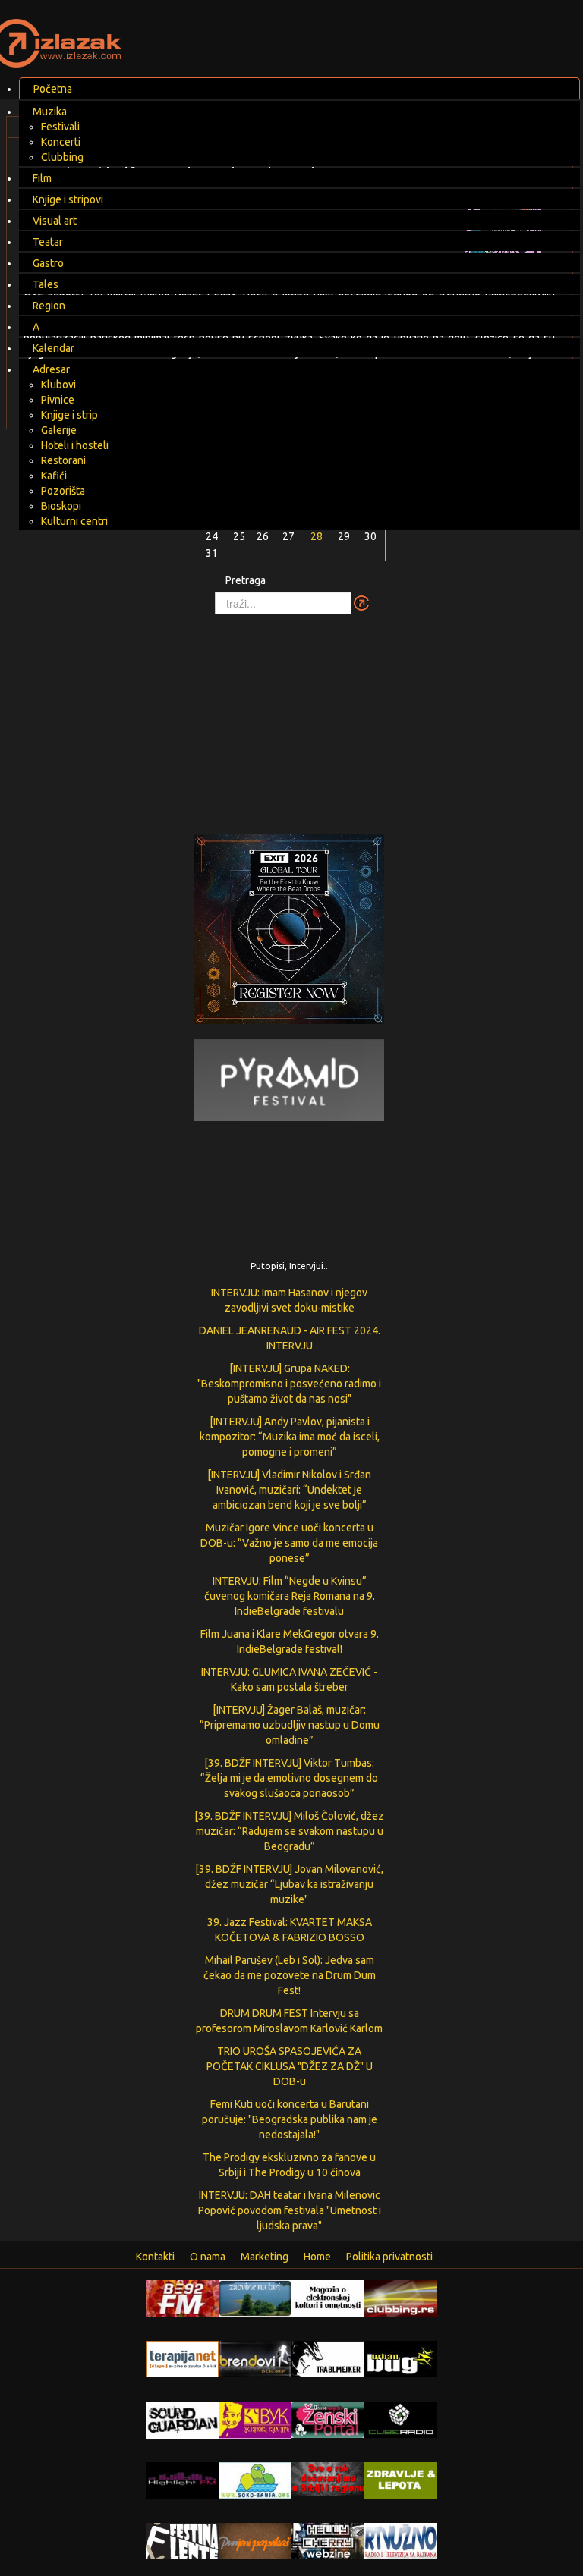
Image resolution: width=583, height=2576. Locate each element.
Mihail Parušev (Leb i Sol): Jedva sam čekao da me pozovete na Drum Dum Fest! (290, 1975)
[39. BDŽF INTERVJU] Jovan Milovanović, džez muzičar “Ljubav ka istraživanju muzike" (289, 1884)
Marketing (265, 2257)
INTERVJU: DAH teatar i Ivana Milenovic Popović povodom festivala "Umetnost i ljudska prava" (290, 2210)
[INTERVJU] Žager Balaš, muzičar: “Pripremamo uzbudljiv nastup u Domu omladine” (290, 1725)
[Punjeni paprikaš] (255, 2540)
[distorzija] (328, 2298)
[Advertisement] (291, 717)
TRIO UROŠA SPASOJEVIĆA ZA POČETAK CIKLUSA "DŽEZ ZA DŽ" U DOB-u (290, 2066)
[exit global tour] (289, 932)
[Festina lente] (182, 2540)
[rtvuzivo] (401, 2540)
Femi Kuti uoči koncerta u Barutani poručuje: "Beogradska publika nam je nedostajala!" (290, 2119)
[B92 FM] (182, 2298)
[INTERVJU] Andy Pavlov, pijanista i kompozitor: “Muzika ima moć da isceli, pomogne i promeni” (290, 1437)
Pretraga (246, 580)
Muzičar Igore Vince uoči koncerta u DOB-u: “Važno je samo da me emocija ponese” (289, 1543)
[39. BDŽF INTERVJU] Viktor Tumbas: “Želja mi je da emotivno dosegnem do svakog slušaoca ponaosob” (289, 1778)
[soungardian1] (182, 2420)
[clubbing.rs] (401, 2298)
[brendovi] (255, 2358)
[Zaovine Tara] (255, 2298)
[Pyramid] (289, 1079)
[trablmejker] (328, 2358)
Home (317, 2257)
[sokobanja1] (255, 2480)
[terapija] (182, 2358)
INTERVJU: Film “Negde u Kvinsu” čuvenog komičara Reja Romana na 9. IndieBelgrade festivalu (290, 1596)
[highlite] (182, 2480)
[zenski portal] (328, 2419)
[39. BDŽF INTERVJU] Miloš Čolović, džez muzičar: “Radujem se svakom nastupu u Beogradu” (289, 1831)
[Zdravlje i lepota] (401, 2480)
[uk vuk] (255, 2419)
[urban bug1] (401, 2358)
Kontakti (155, 2257)
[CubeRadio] (401, 2419)
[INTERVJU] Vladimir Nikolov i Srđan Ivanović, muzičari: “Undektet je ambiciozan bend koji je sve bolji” (289, 1490)
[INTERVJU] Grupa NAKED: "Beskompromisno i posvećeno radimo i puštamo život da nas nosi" (289, 1384)
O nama (208, 2257)
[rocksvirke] (328, 2478)
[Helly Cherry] (328, 2540)
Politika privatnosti (389, 2257)
